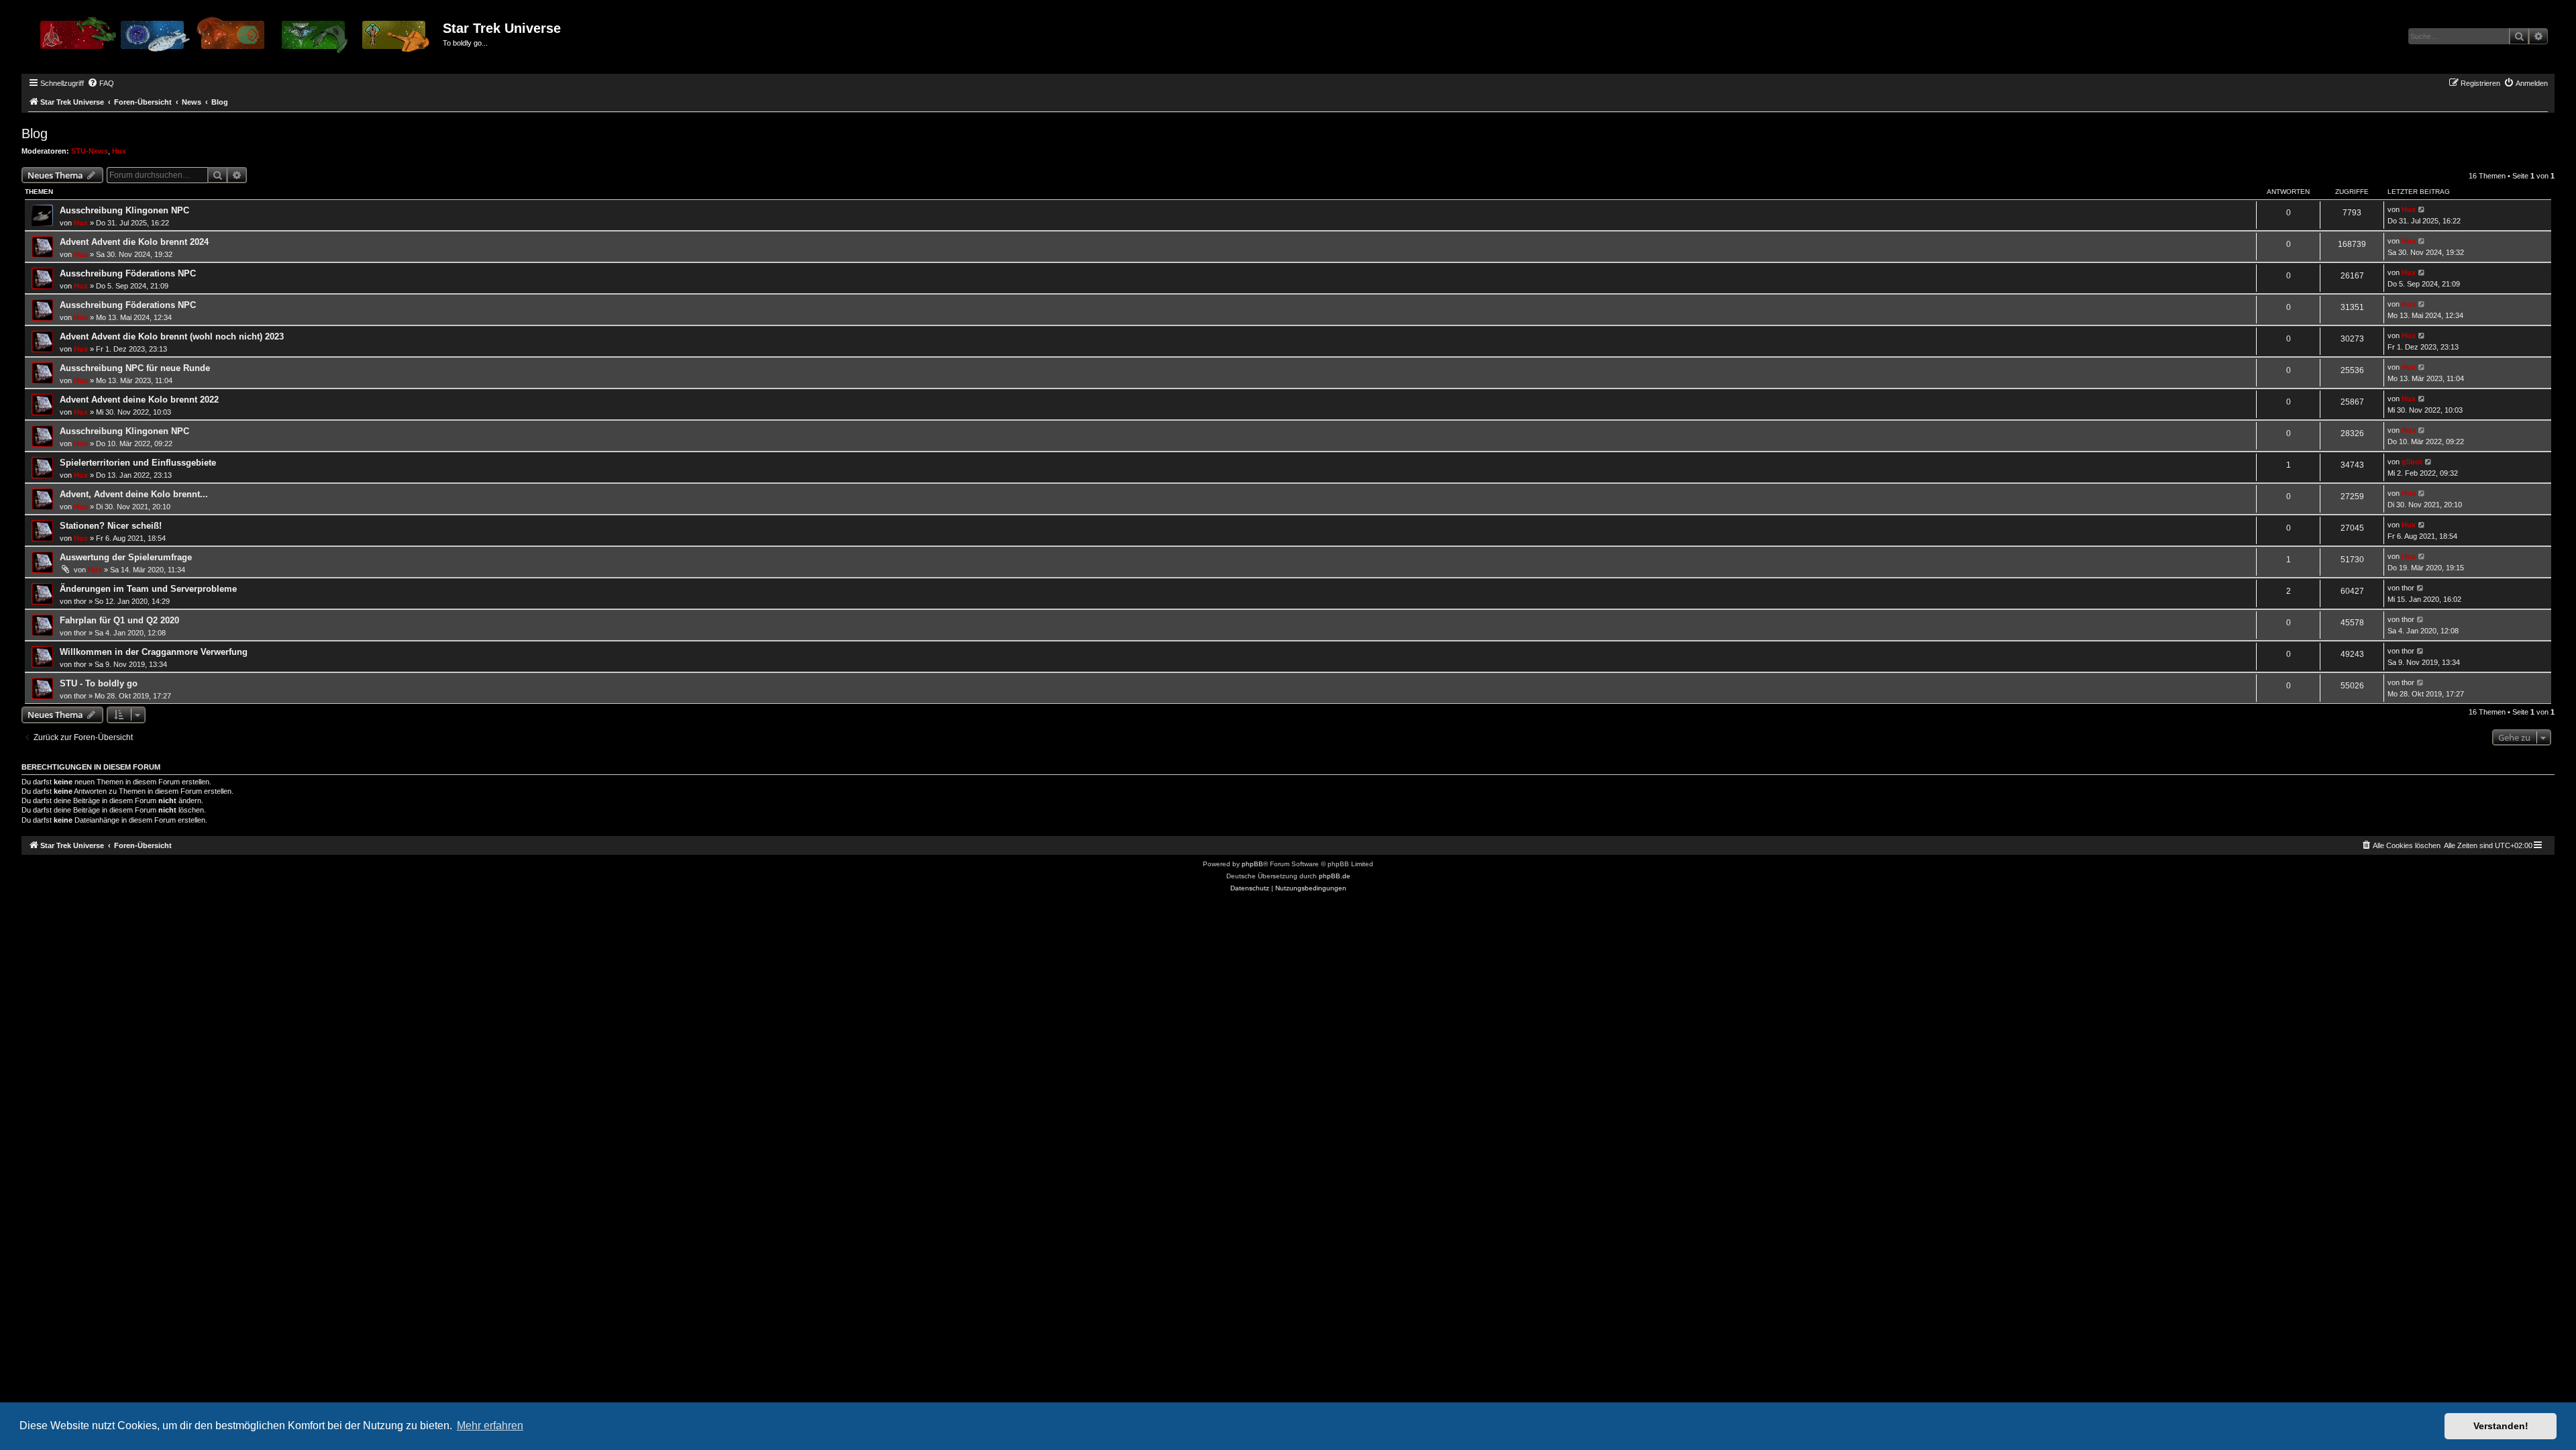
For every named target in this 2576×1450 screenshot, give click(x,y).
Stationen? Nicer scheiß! (111, 526)
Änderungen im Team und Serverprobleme (148, 589)
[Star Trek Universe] (234, 40)
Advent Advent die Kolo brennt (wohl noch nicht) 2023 (172, 336)
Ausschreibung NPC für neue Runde (135, 368)
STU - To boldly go (99, 683)
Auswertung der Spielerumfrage (126, 557)
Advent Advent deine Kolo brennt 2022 (139, 400)
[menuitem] (101, 83)
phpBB (1252, 864)
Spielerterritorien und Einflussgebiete (138, 463)
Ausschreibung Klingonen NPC (124, 210)
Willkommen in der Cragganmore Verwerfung (154, 652)
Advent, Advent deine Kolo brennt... (134, 494)
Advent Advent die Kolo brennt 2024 (134, 242)
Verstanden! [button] (2501, 1426)
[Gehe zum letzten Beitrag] (2422, 210)
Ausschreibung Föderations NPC (128, 273)
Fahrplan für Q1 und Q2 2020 (119, 620)
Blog (35, 134)
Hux (119, 151)
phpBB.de (1335, 876)
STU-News (90, 151)
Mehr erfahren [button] (490, 1426)
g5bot (2412, 462)
